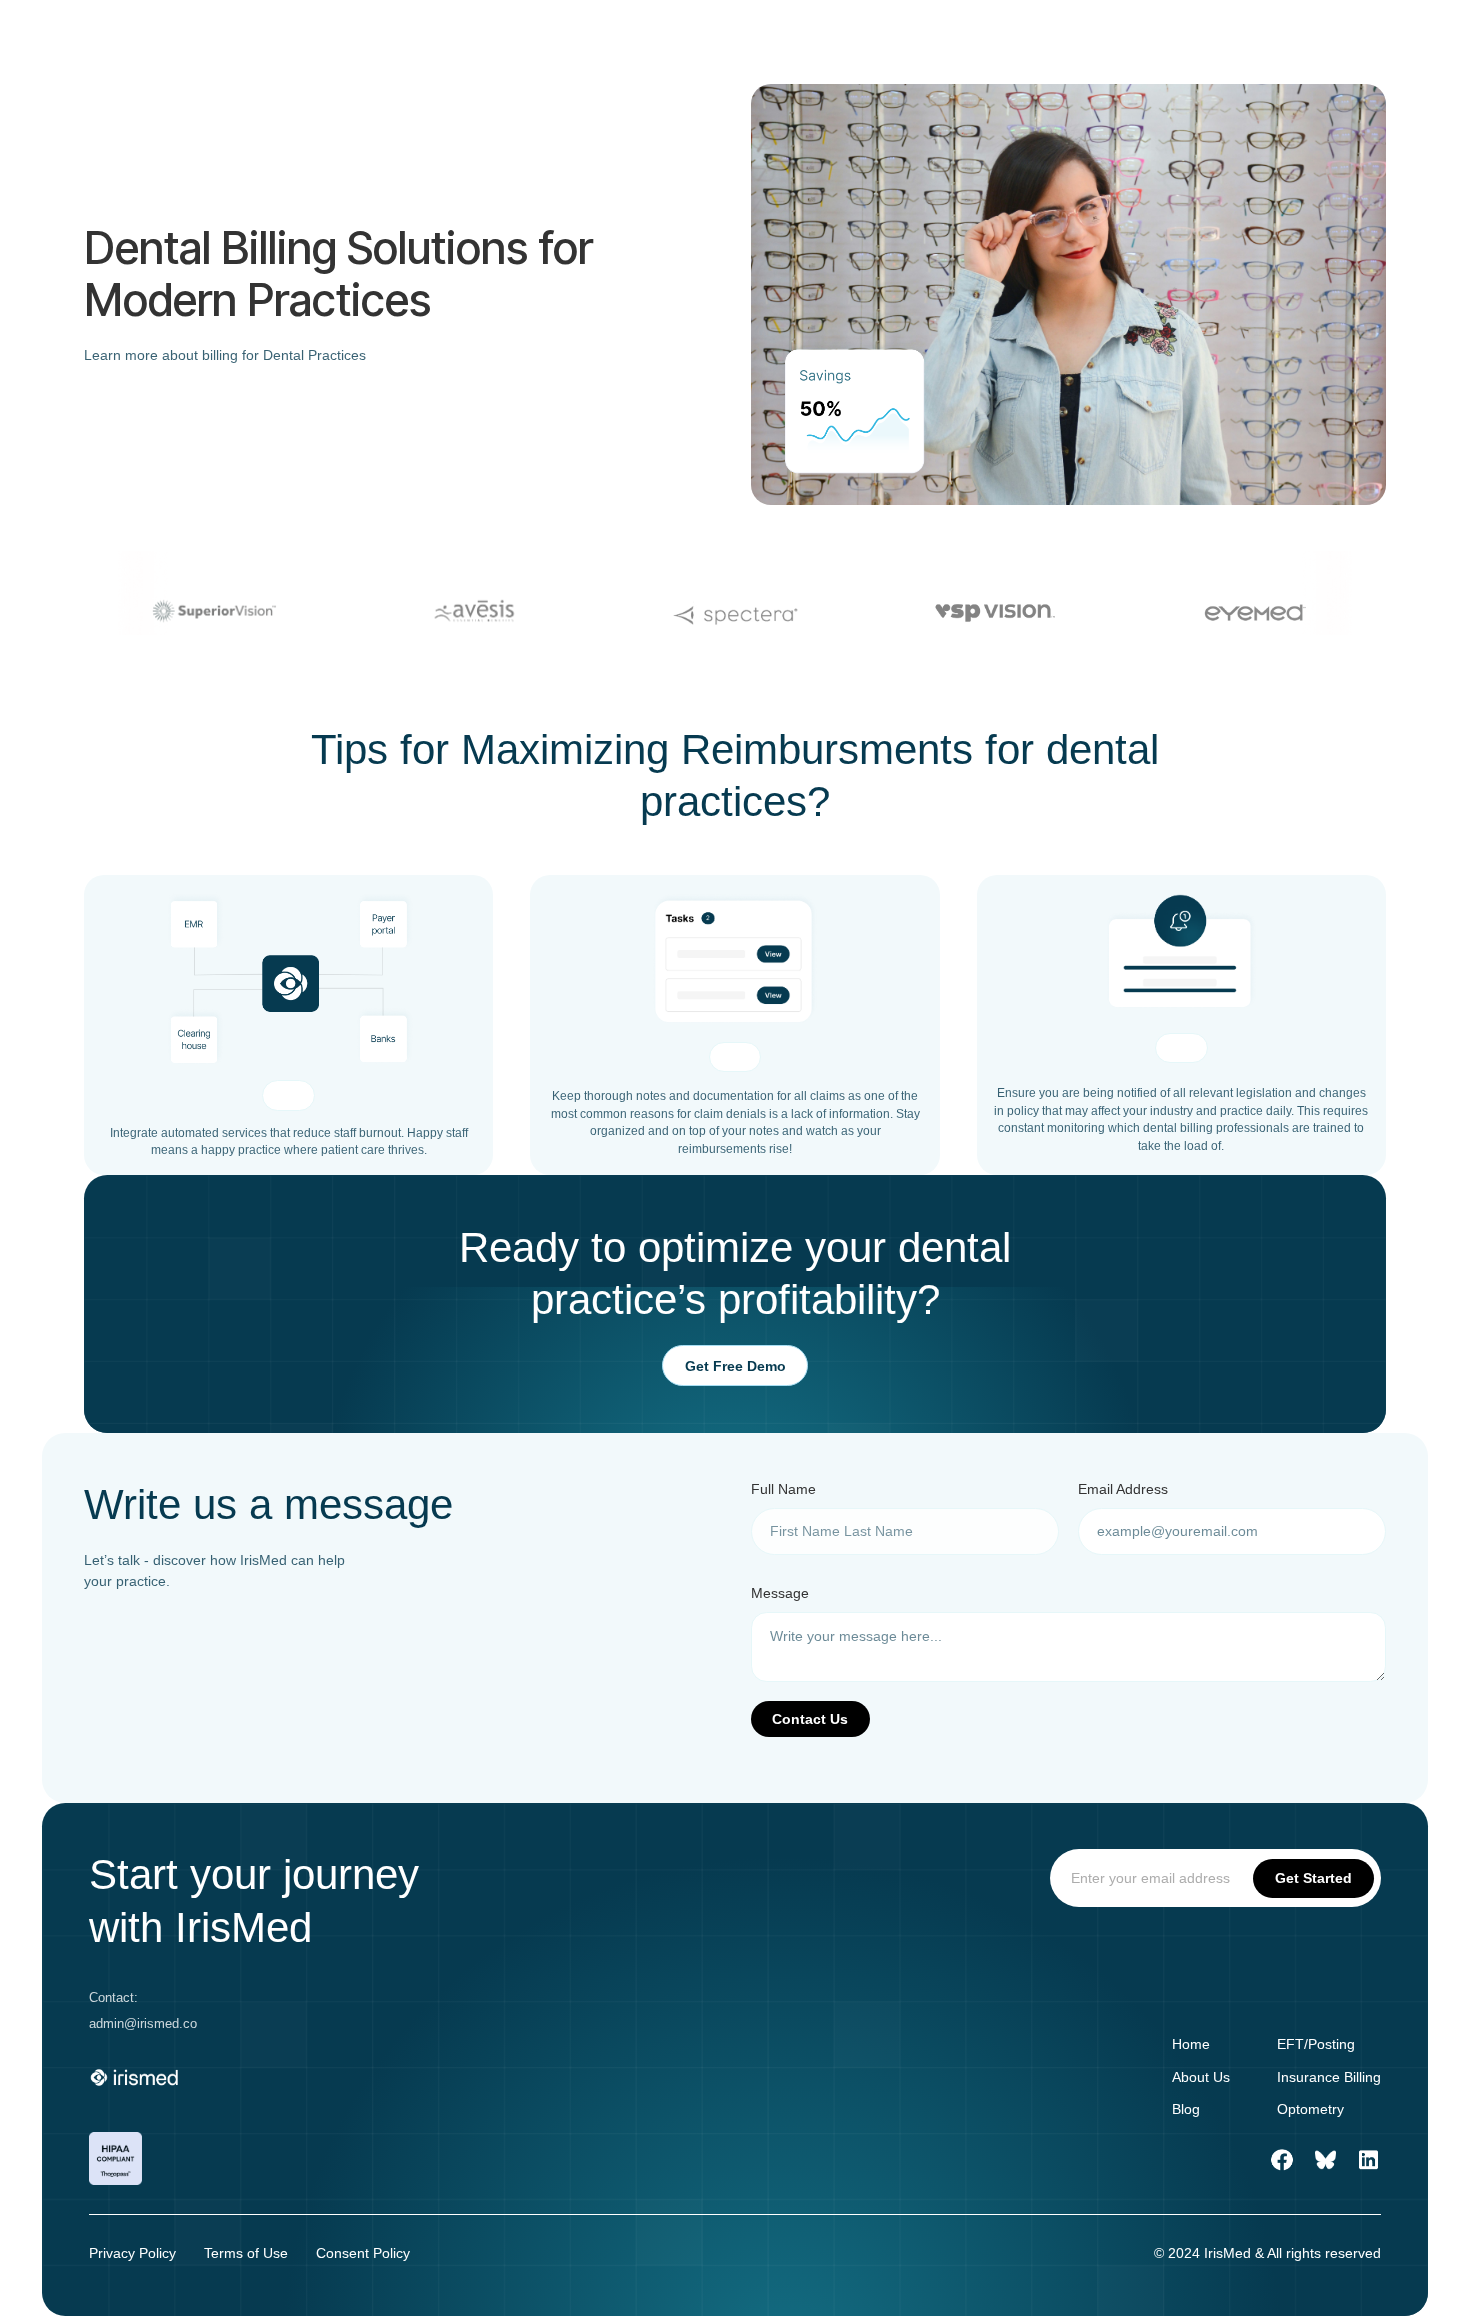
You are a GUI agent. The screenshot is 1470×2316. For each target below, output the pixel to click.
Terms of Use (246, 2253)
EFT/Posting (1316, 2044)
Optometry (1310, 2109)
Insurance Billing (1329, 2077)
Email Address (1123, 1489)
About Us (1201, 2077)
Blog (1186, 2109)
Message (780, 1593)
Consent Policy (363, 2253)
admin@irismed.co (143, 2024)
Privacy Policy (132, 2253)
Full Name (783, 1489)
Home (1191, 2044)
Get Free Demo (735, 1366)
